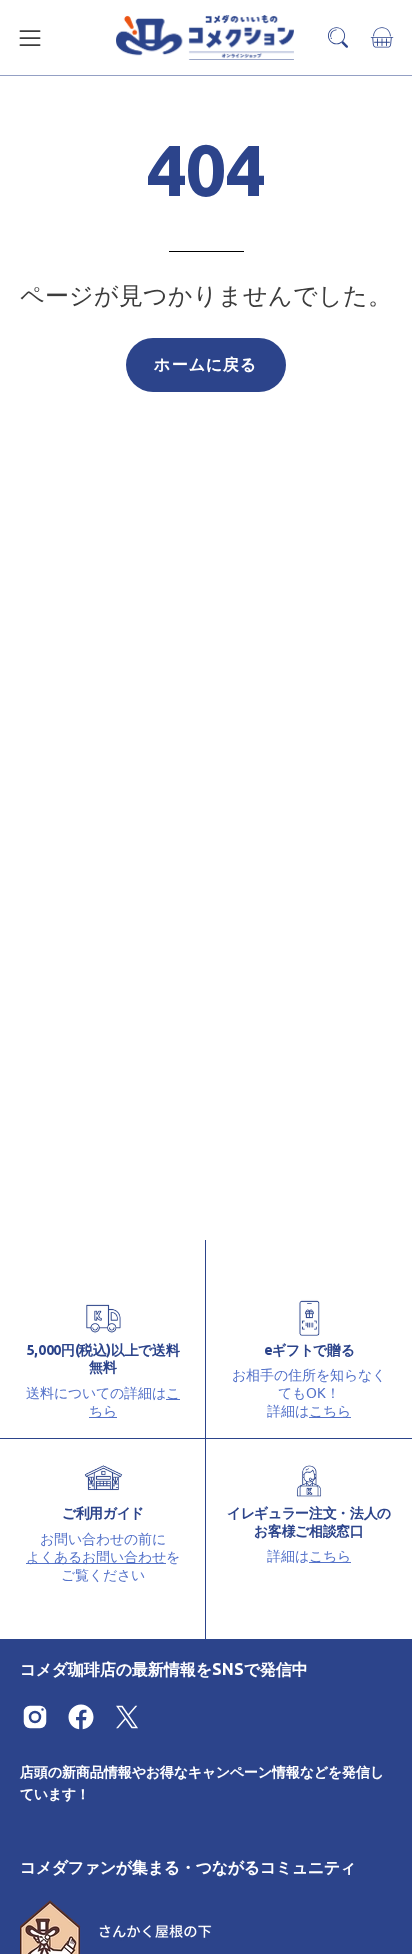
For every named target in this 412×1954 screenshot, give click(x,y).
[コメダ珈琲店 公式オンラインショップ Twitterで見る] (127, 1717)
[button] (338, 37)
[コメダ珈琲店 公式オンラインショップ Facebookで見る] (81, 1717)
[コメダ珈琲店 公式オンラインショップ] (206, 37)
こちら (330, 1410)
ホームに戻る (205, 364)
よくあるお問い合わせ (96, 1556)
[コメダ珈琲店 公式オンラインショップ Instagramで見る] (35, 1717)
